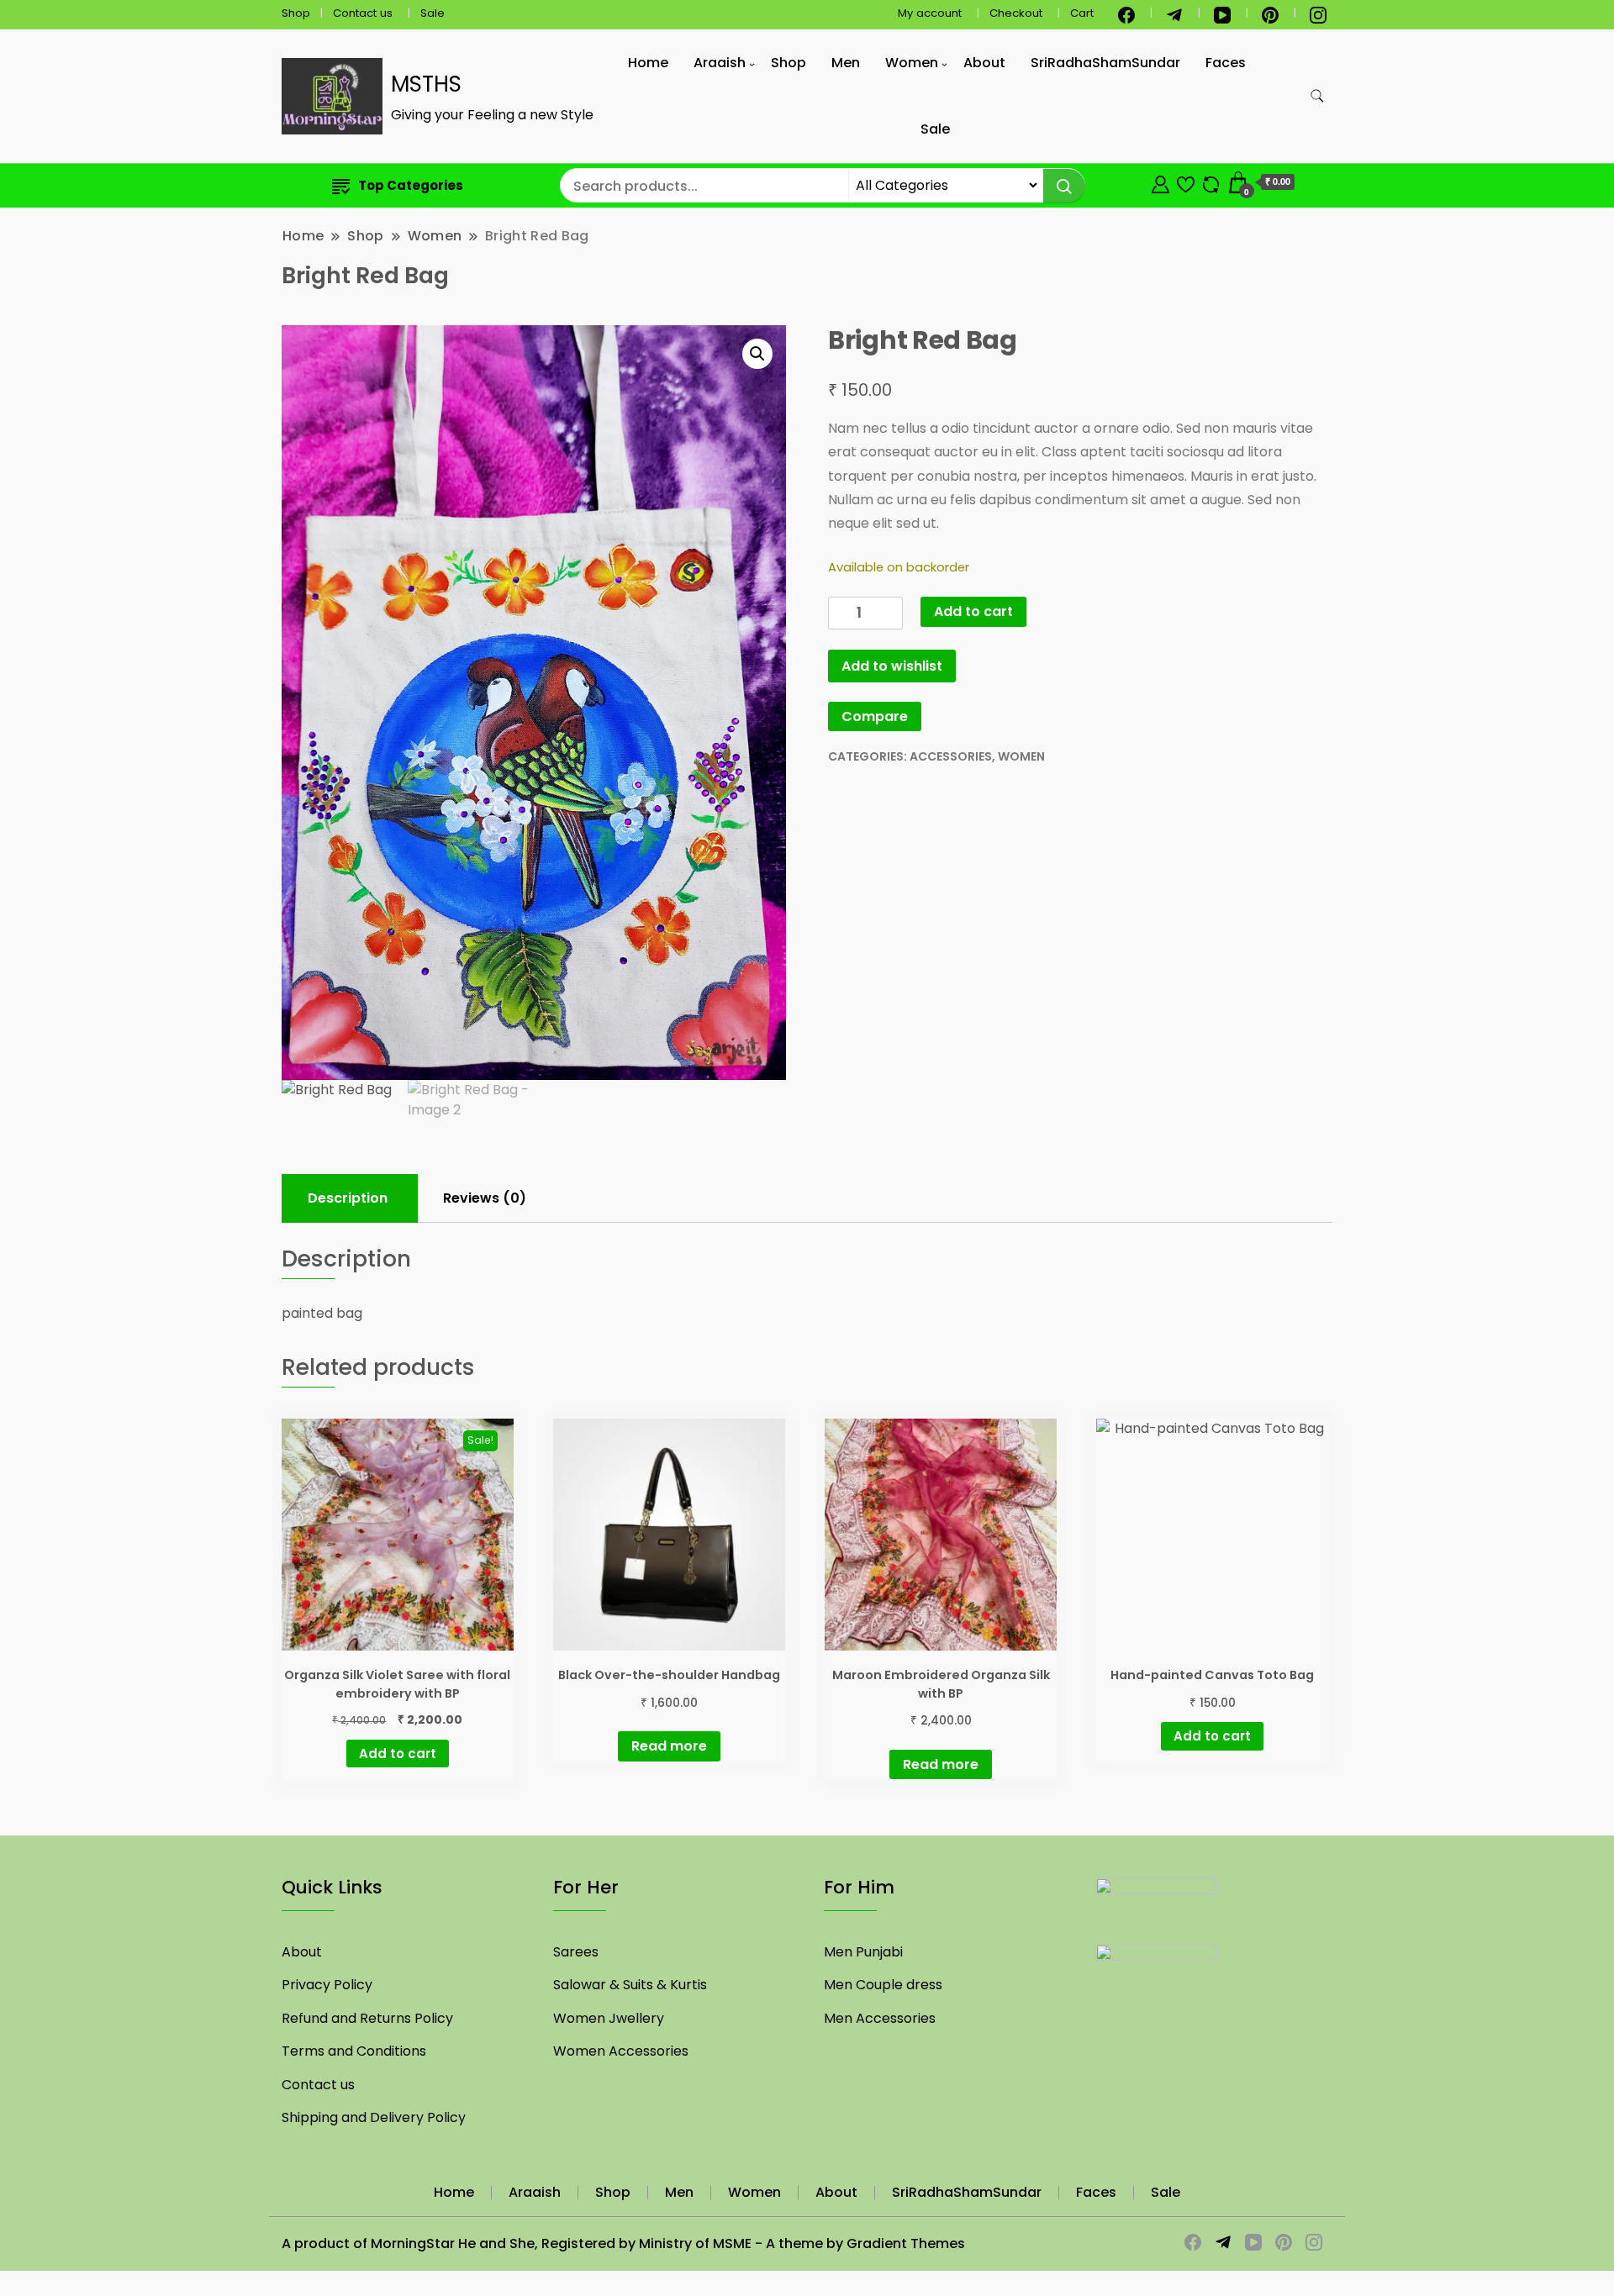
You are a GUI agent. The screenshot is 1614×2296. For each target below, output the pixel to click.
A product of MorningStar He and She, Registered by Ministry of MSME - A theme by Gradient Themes (623, 2243)
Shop (296, 13)
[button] (757, 354)
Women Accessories (621, 2051)
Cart (1082, 13)
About (984, 63)
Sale (433, 13)
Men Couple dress (883, 1985)
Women (912, 63)
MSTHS (426, 84)
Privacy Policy (327, 1985)
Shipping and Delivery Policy (374, 2117)
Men (846, 63)
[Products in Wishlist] (1186, 182)
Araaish (720, 63)
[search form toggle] (1317, 96)
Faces (1226, 63)
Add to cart (973, 611)
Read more (669, 1746)
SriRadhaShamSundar (1105, 63)
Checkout (1016, 13)
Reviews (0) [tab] (485, 1198)
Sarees (576, 1952)
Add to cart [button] (398, 1754)
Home (648, 63)
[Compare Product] (1211, 182)
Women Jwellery (609, 2018)
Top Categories (411, 185)
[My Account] (1160, 182)
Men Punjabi (863, 1952)
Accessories (951, 756)
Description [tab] (348, 1198)
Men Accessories (880, 2018)
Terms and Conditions (354, 2051)
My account (930, 13)
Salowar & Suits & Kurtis (630, 1985)
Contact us (363, 13)
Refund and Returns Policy (367, 2018)
